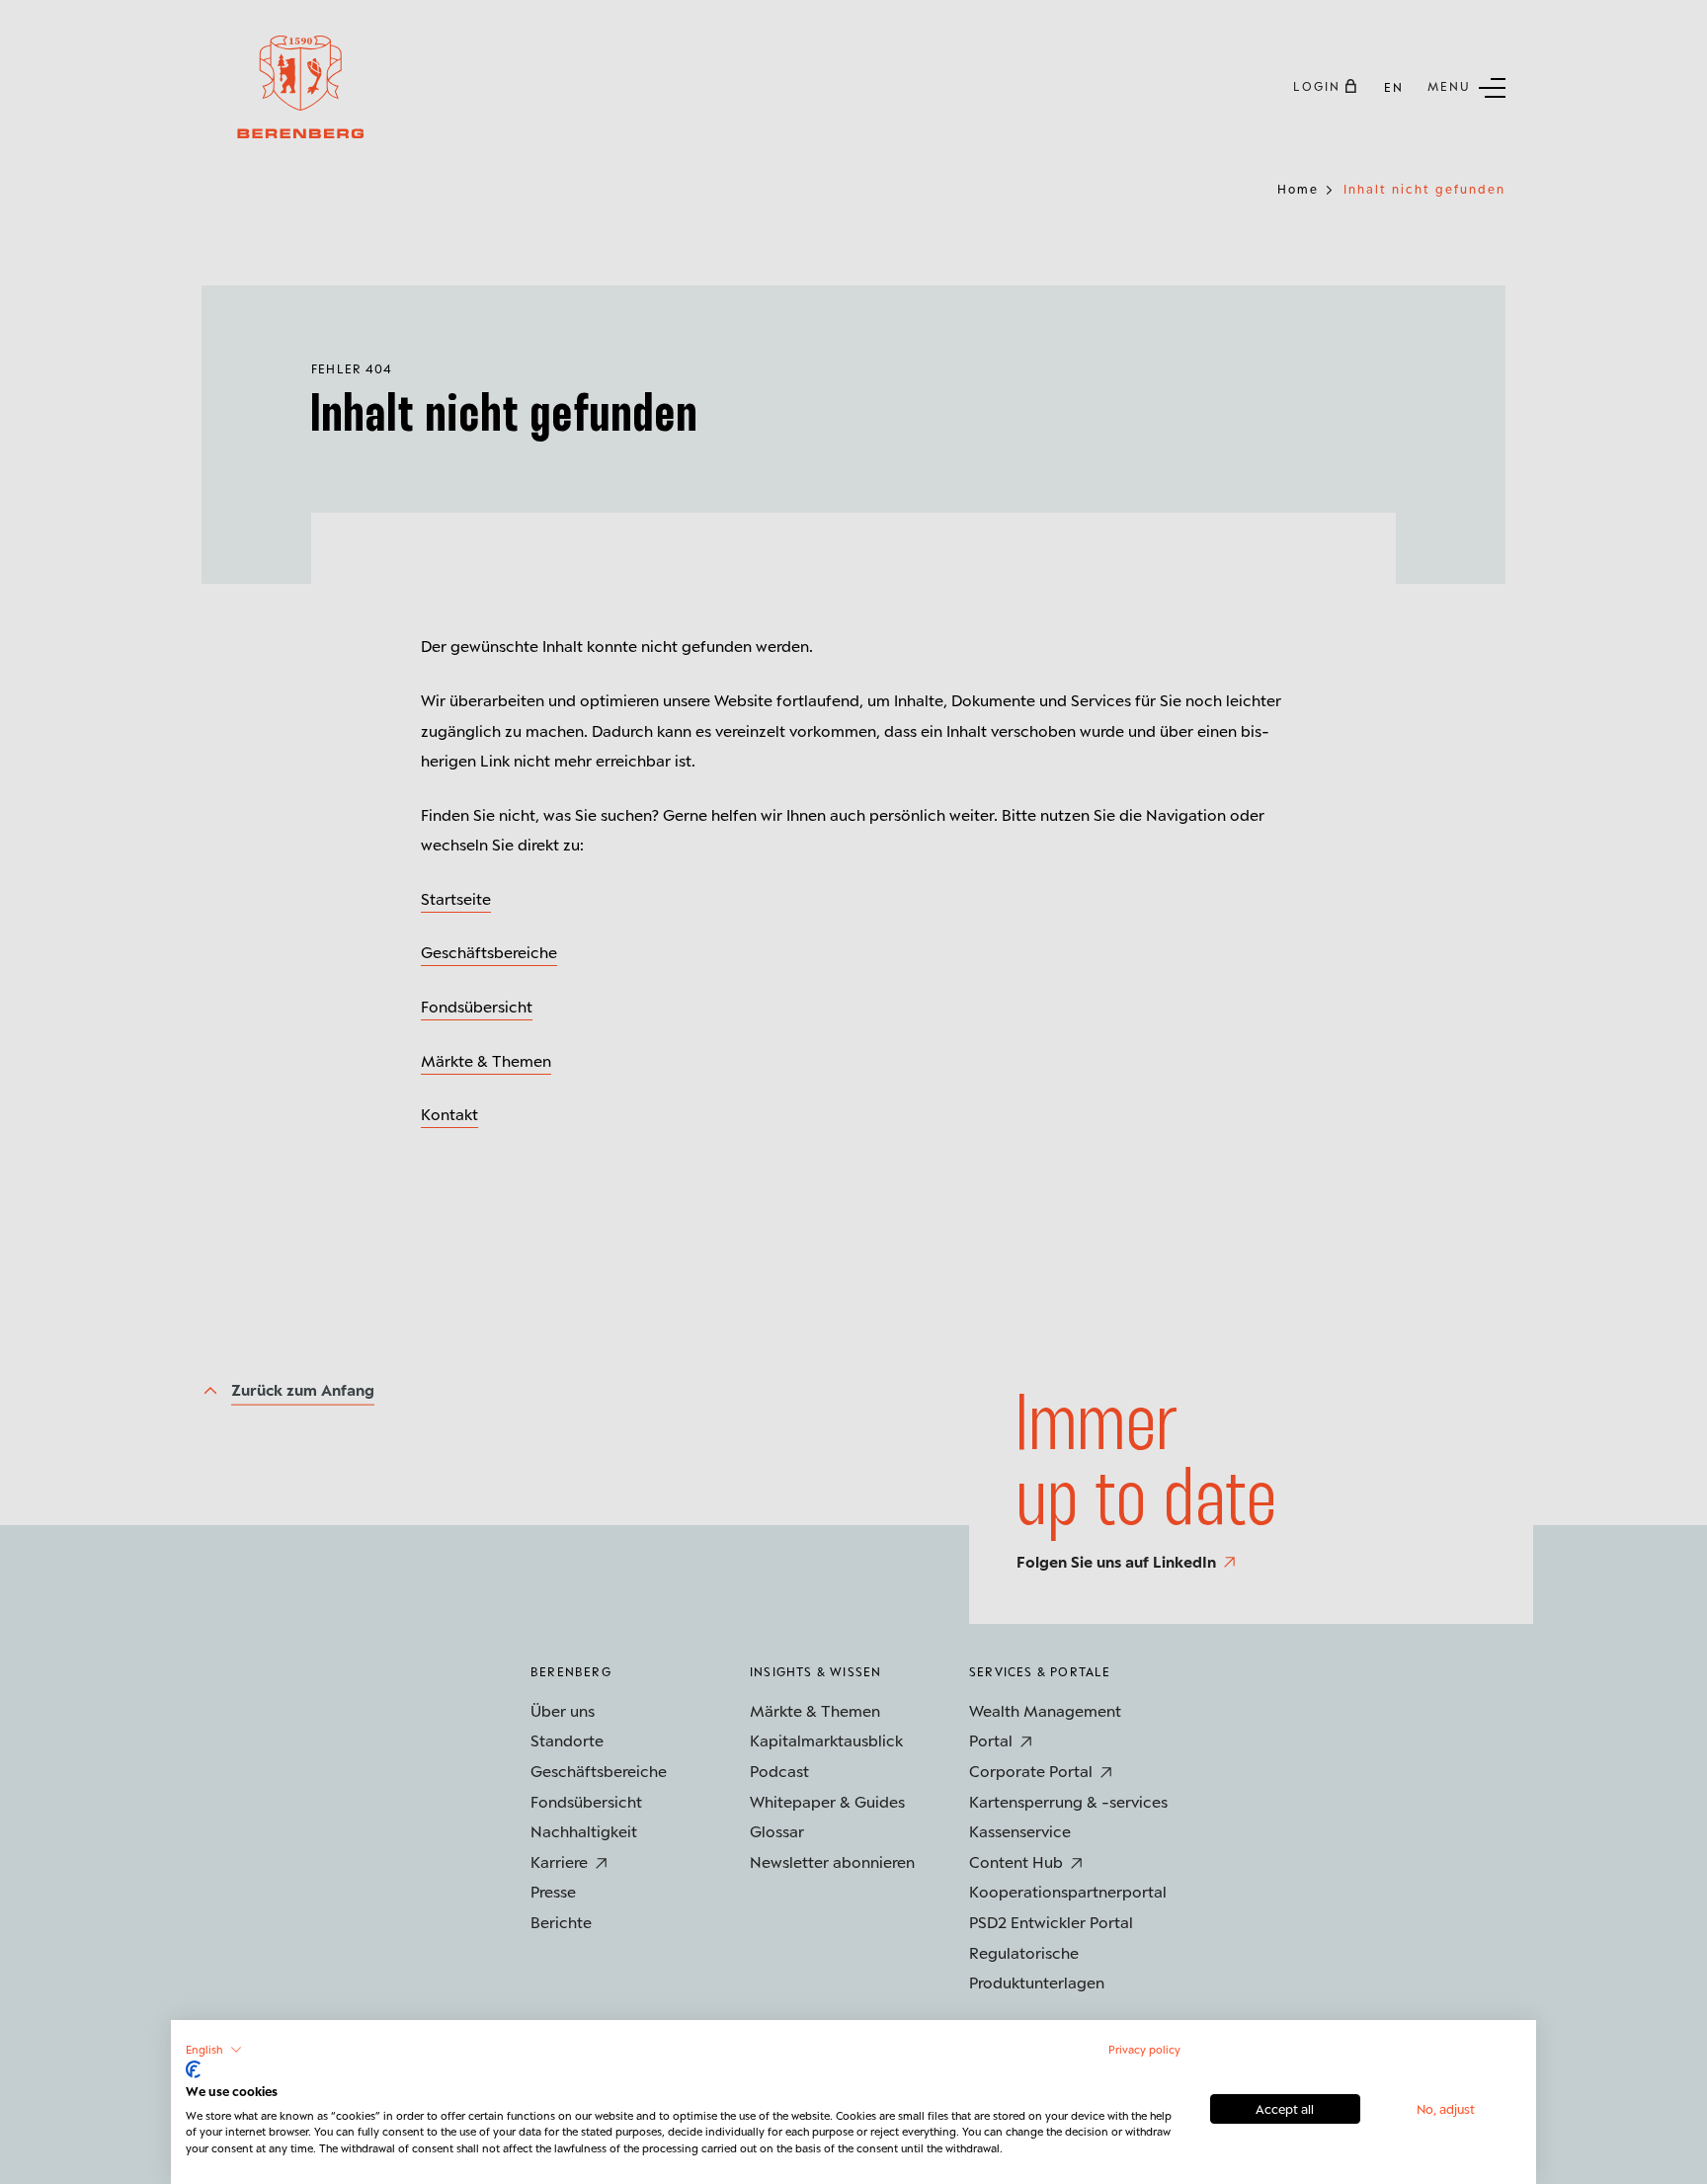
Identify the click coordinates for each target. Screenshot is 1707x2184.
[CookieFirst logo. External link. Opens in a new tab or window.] (193, 2069)
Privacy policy (1144, 2049)
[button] (214, 2050)
